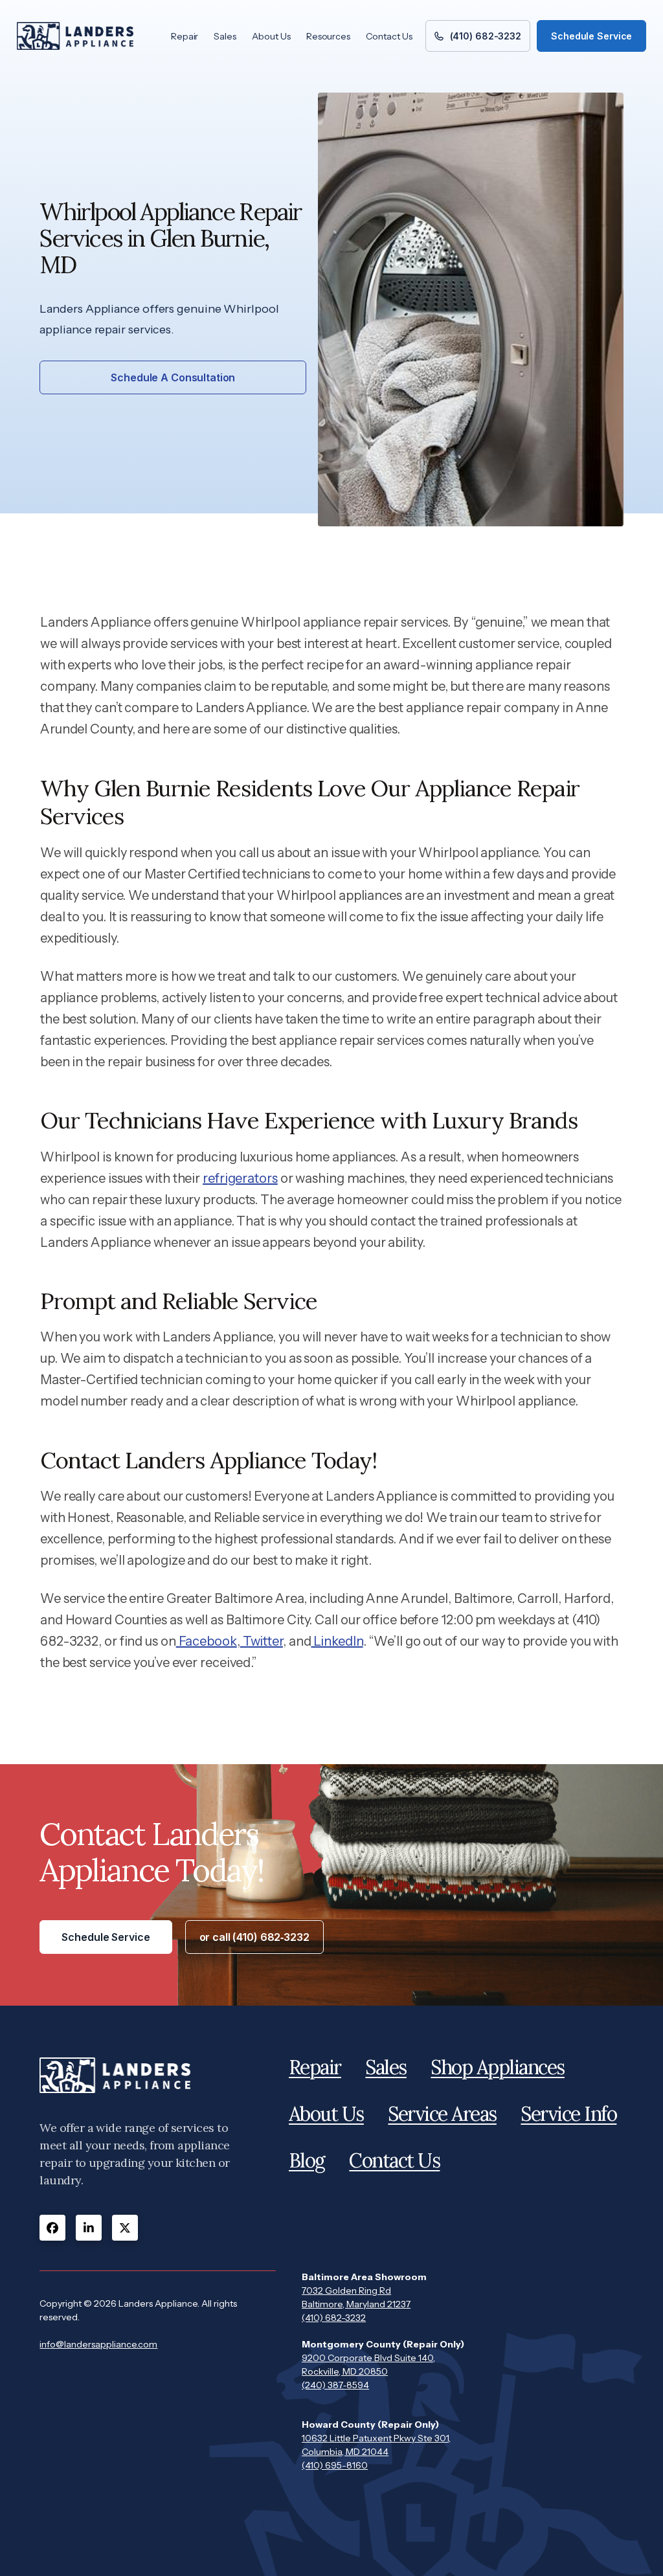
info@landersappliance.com (98, 2344)
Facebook (207, 1641)
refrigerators (240, 1178)
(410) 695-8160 (335, 2465)
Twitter (262, 1641)
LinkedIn (337, 1641)
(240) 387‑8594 (335, 2385)
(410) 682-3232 (334, 2318)
